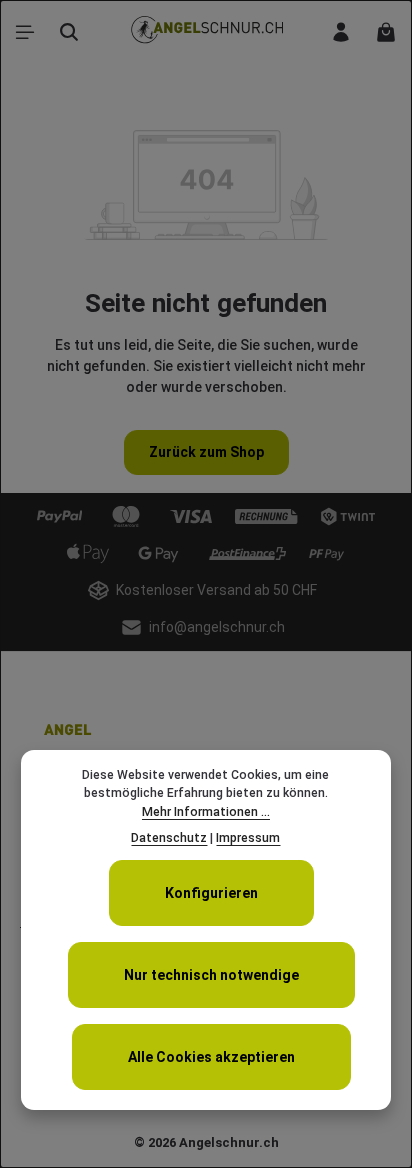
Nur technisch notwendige (211, 975)
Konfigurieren (211, 893)
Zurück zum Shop (206, 452)
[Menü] (25, 32)
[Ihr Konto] (341, 32)
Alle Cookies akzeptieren (211, 1057)
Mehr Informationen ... (206, 812)
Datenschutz (169, 838)
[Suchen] (69, 32)
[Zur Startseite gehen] (206, 32)
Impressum (248, 838)
